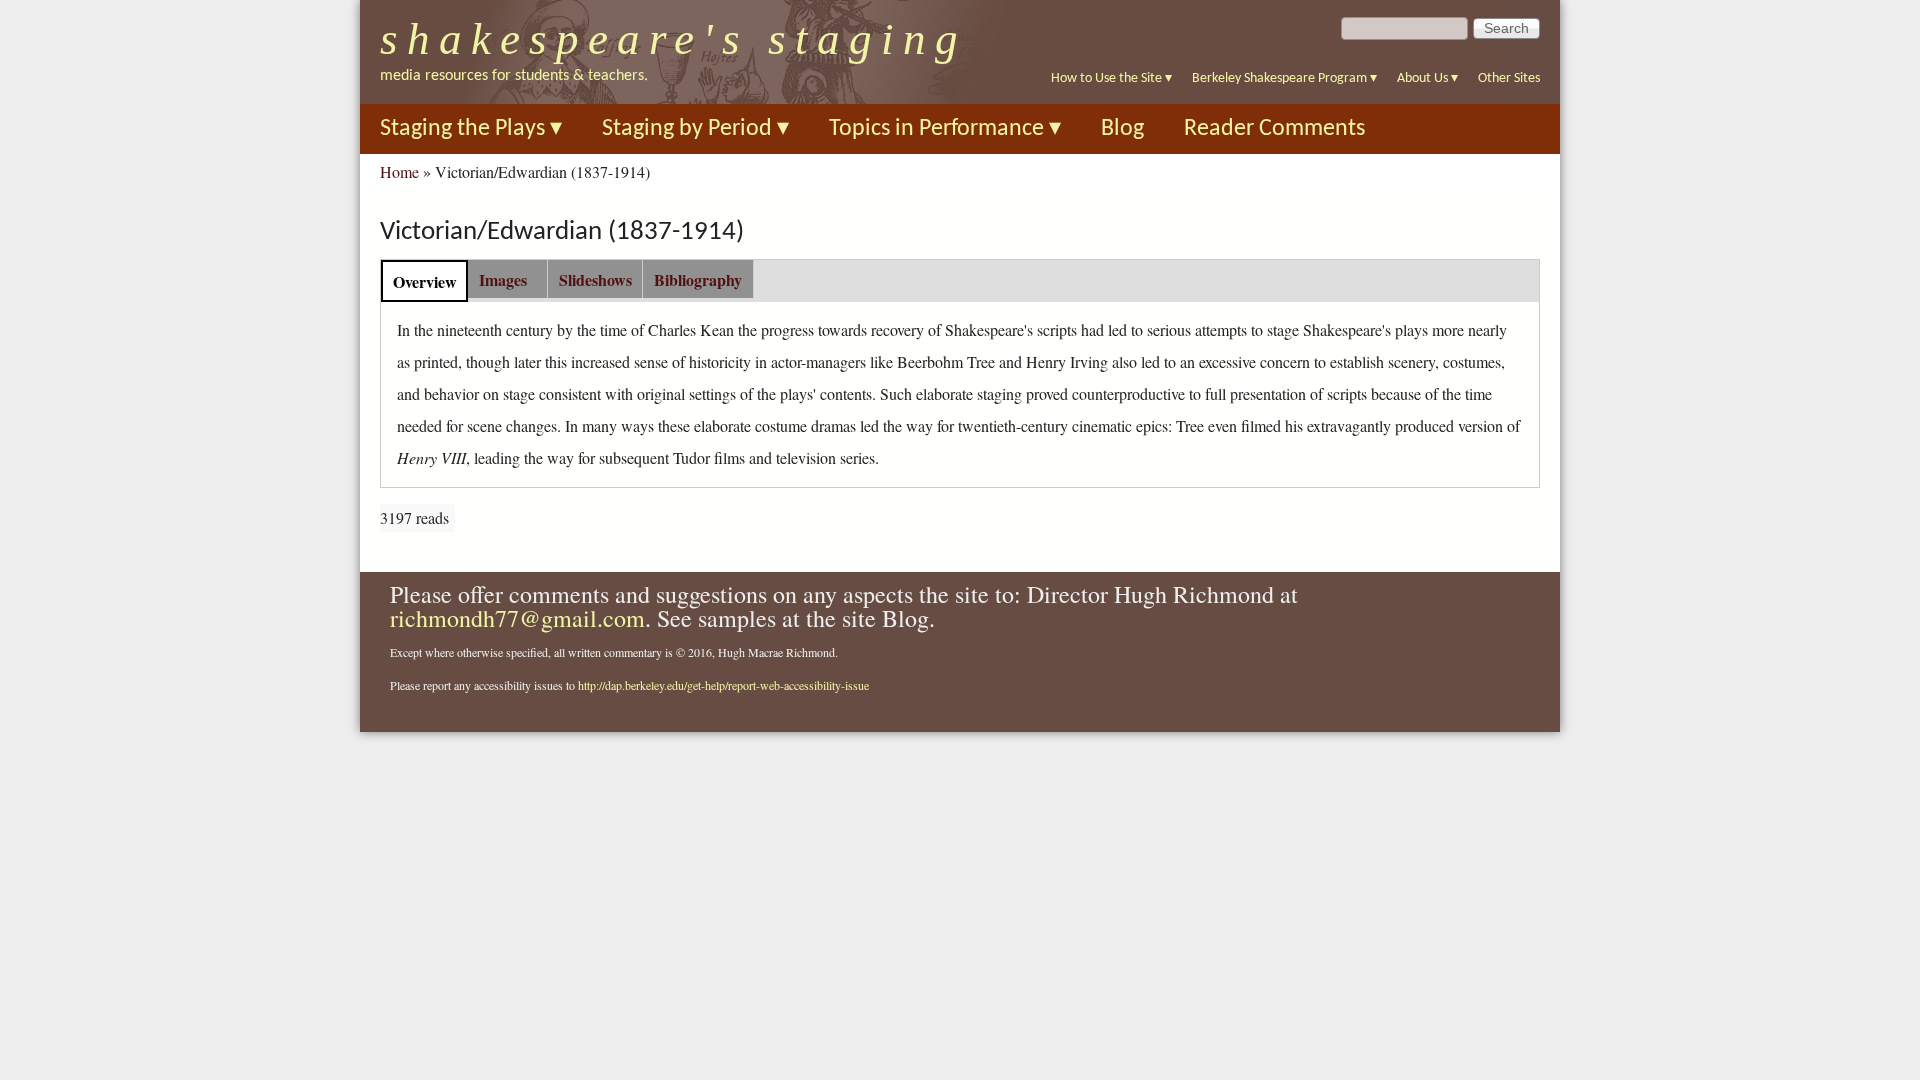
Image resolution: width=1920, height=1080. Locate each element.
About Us (1427, 78)
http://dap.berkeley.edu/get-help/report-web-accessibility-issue (723, 685)
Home (399, 171)
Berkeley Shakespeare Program (1284, 78)
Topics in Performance (945, 129)
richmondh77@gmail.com (517, 618)
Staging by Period (695, 129)
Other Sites (1509, 78)
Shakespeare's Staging (673, 39)
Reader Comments (1274, 129)
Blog (1122, 129)
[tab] (424, 280)
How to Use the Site (1111, 78)
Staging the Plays (471, 129)
